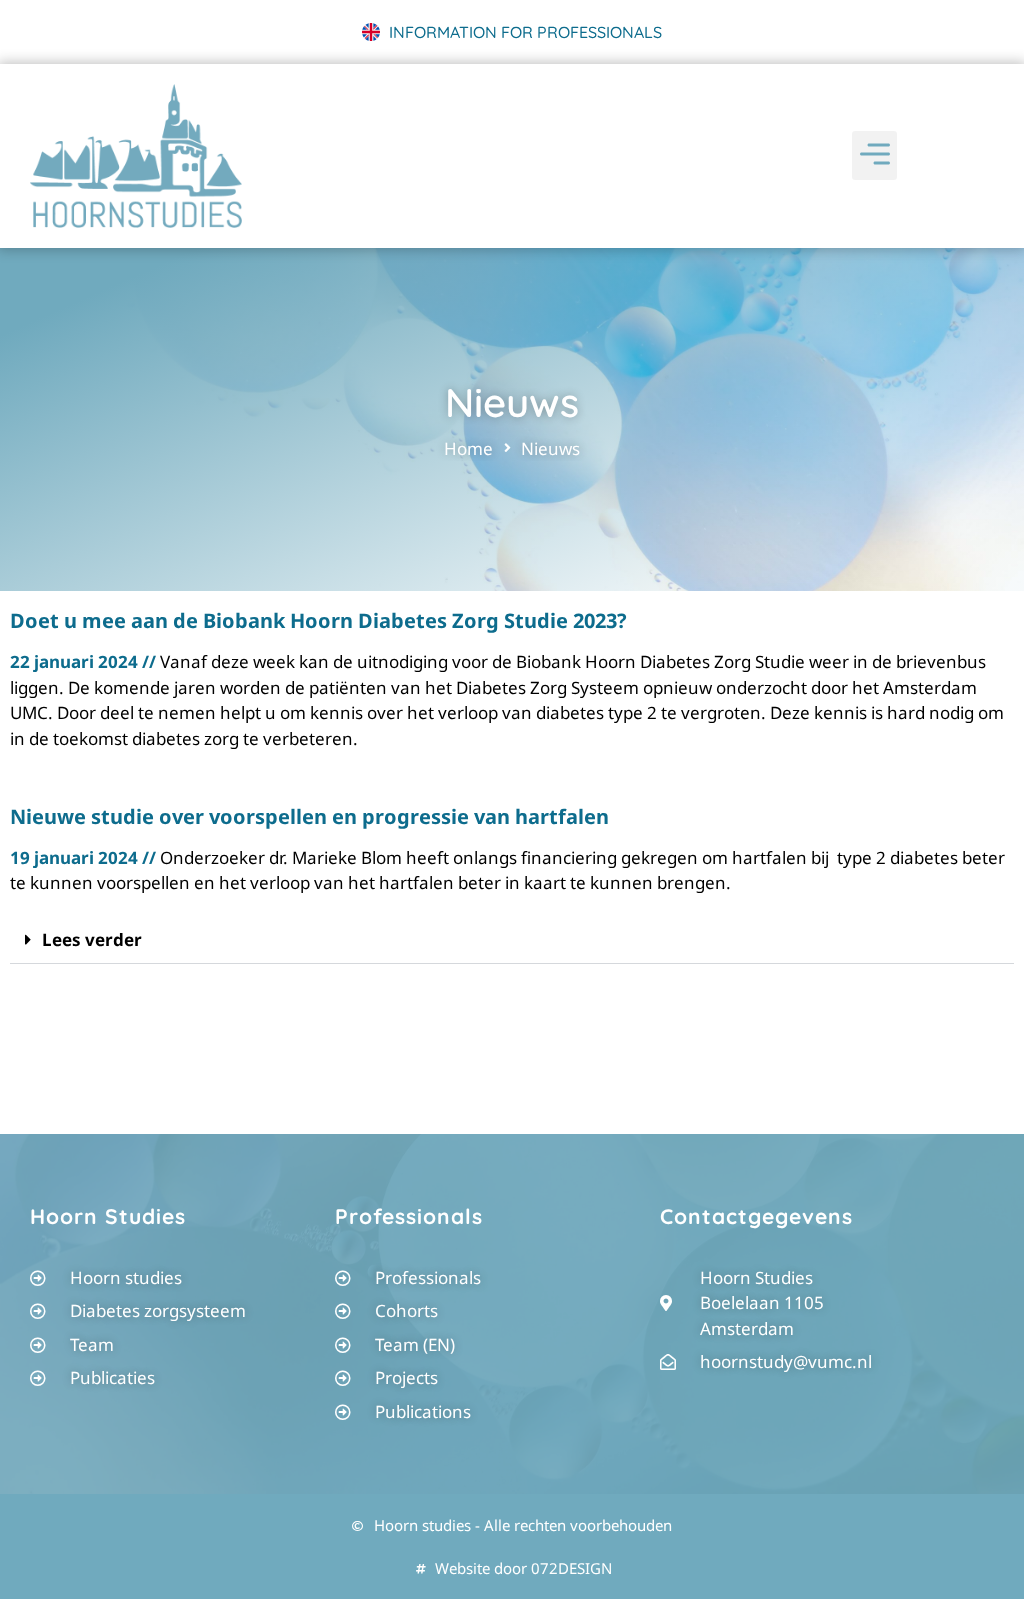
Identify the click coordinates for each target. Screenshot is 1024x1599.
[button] (874, 155)
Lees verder (92, 939)
